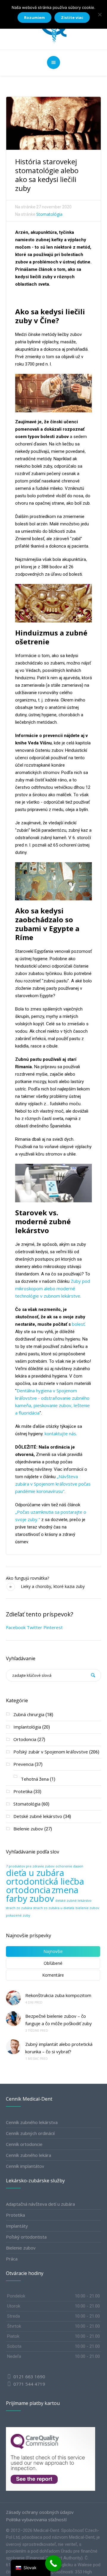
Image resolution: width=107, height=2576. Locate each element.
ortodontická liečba (45, 1881)
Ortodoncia (25, 1739)
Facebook (16, 1627)
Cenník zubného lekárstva (32, 2122)
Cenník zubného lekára (29, 2155)
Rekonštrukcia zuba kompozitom (59, 1995)
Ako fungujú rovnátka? (27, 1578)
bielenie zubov (87, 1908)
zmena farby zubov (42, 1894)
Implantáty (17, 2226)
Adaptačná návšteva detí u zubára (40, 2204)
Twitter (34, 1627)
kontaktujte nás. (61, 1433)
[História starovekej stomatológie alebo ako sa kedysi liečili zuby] (53, 123)
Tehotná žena (35, 1779)
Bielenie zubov (28, 1829)
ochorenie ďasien (69, 1866)
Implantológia (27, 1727)
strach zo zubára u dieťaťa (54, 1908)
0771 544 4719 (29, 2384)
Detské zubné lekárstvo (38, 1816)
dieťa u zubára (35, 1873)
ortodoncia (28, 1890)
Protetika (23, 1791)
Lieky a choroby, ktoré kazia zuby (53, 1586)
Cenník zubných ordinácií (30, 2133)
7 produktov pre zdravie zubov (30, 1866)
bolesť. (78, 1324)
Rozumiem (34, 17)
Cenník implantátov (25, 2166)
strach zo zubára (19, 1908)
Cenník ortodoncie (24, 2144)
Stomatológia (49, 214)
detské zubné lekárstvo (73, 1901)
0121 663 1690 (29, 2377)
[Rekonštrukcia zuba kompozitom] (13, 1998)
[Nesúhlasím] (100, 15)
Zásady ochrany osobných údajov (40, 2512)
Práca (12, 2259)
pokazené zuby (18, 1915)
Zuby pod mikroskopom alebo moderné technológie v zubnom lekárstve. (53, 1288)
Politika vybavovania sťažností (36, 2519)
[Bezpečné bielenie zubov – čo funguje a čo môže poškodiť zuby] (13, 2019)
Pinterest (53, 1627)
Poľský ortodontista (26, 2237)
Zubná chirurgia (29, 1714)
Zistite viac (72, 17)
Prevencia (23, 1764)
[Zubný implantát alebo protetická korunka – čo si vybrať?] (13, 2047)
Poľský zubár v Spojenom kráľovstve (51, 1752)
